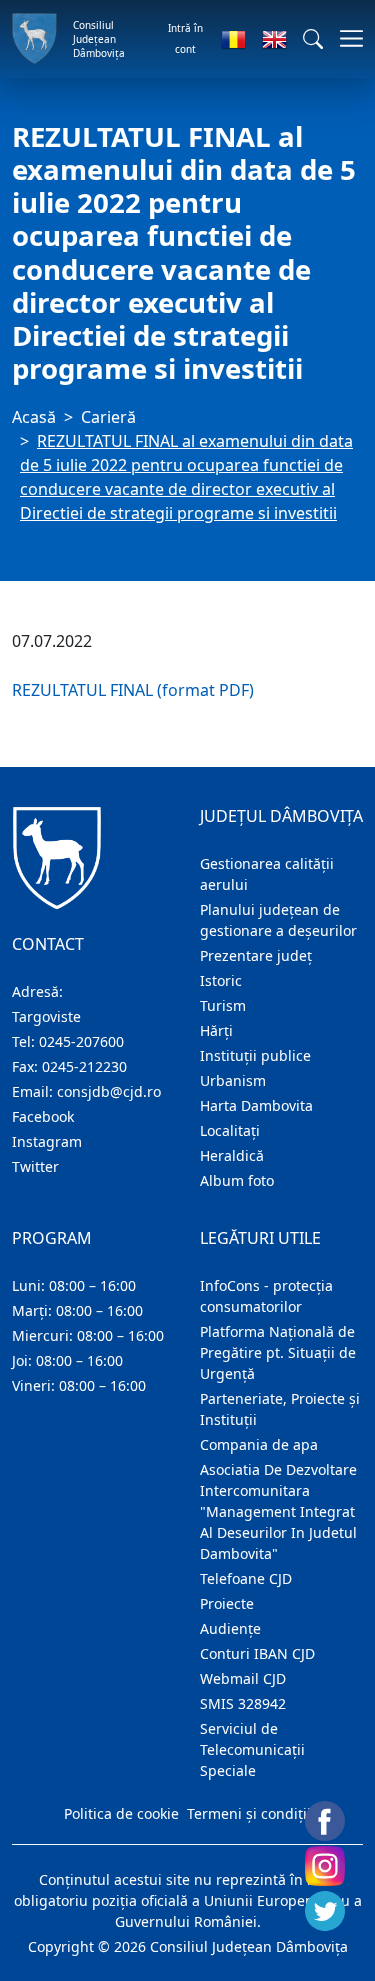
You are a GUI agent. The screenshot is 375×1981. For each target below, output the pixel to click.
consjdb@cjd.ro (109, 1091)
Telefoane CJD (246, 1578)
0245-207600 (81, 1041)
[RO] (233, 39)
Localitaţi (230, 1130)
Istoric (221, 980)
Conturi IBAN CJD (257, 1653)
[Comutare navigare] (345, 38)
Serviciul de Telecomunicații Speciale (252, 1749)
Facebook (43, 1116)
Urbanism (233, 1080)
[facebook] (325, 1821)
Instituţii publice (255, 1055)
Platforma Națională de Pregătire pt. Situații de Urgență (278, 1352)
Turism (223, 1005)
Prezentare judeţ (256, 955)
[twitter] (325, 1911)
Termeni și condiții (249, 1813)
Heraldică (232, 1155)
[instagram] (325, 1866)
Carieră (108, 417)
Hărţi (216, 1030)
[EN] (274, 39)
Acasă (34, 417)
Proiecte (227, 1603)
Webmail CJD (243, 1678)
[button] (313, 39)
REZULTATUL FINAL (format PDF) (133, 690)
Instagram (47, 1141)
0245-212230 (84, 1066)
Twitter (35, 1166)
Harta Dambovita (256, 1105)
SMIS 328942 (243, 1703)
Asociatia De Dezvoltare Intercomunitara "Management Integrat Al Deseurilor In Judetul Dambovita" (278, 1511)
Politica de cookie (121, 1813)
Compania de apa (259, 1444)
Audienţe (230, 1628)
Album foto (237, 1180)
